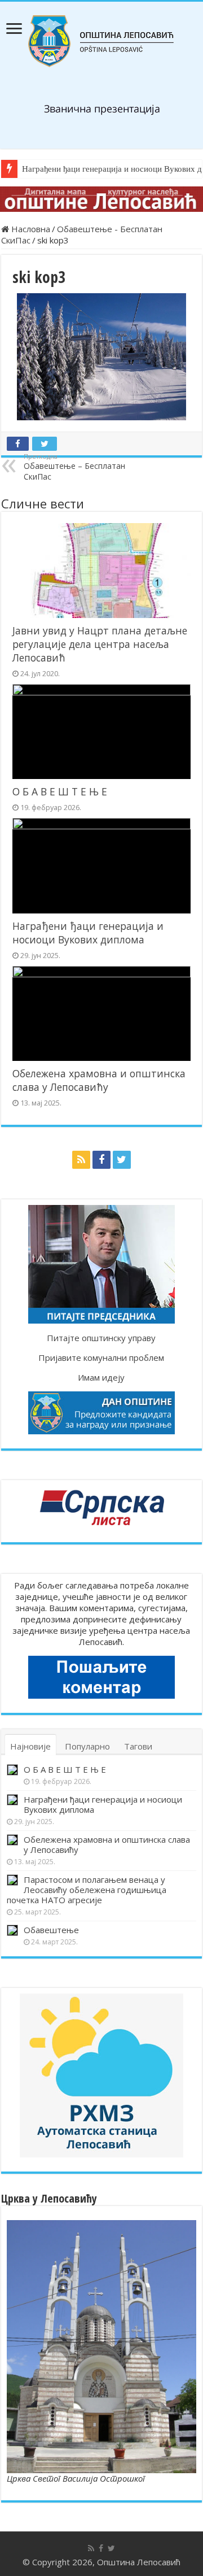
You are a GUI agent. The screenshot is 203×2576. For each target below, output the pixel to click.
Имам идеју (101, 1377)
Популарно (87, 1746)
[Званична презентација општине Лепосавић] (101, 41)
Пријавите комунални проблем (101, 1357)
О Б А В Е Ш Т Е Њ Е (60, 791)
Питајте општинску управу (101, 1338)
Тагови (138, 1746)
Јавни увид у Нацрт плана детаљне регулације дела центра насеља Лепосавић (100, 644)
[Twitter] (122, 1160)
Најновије (30, 1746)
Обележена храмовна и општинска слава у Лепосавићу (99, 1080)
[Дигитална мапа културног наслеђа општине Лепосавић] (101, 199)
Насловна (30, 229)
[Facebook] (101, 1160)
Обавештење (51, 1930)
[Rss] (81, 1160)
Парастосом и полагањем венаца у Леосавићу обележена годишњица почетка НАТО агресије (87, 1890)
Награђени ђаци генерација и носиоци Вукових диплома (88, 933)
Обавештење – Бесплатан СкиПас (74, 467)
